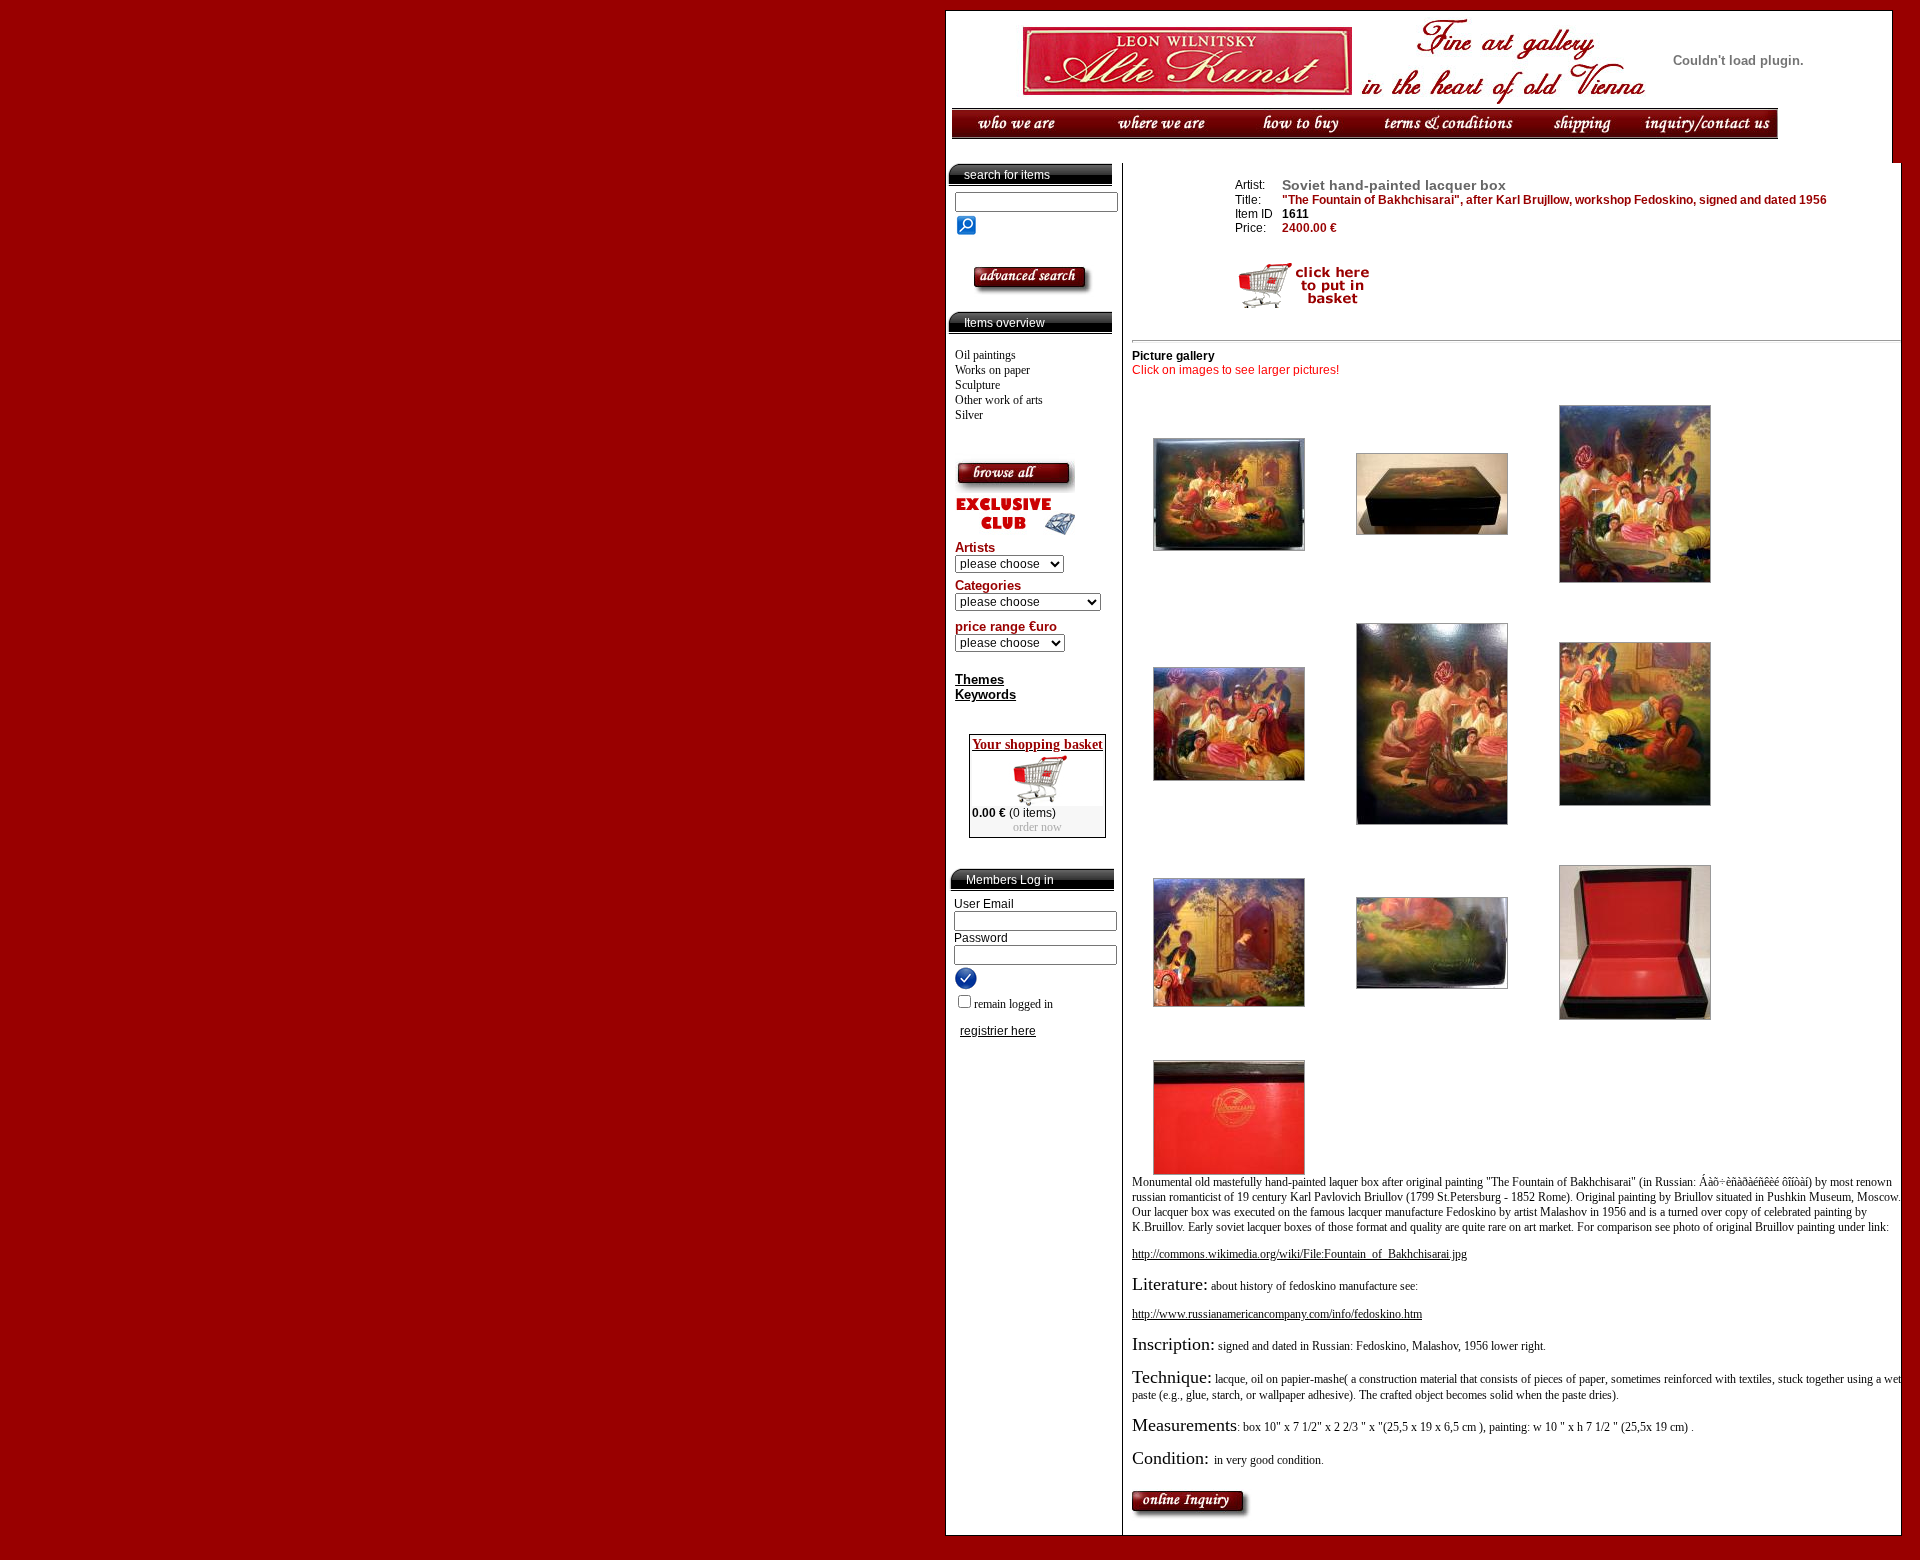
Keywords (985, 694)
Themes (979, 679)
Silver (969, 415)
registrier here (998, 1031)
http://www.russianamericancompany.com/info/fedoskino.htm (1277, 1314)
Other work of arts (999, 400)
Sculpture (977, 385)
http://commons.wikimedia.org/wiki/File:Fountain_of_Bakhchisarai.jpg (1299, 1254)
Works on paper (992, 370)
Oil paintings (985, 355)
